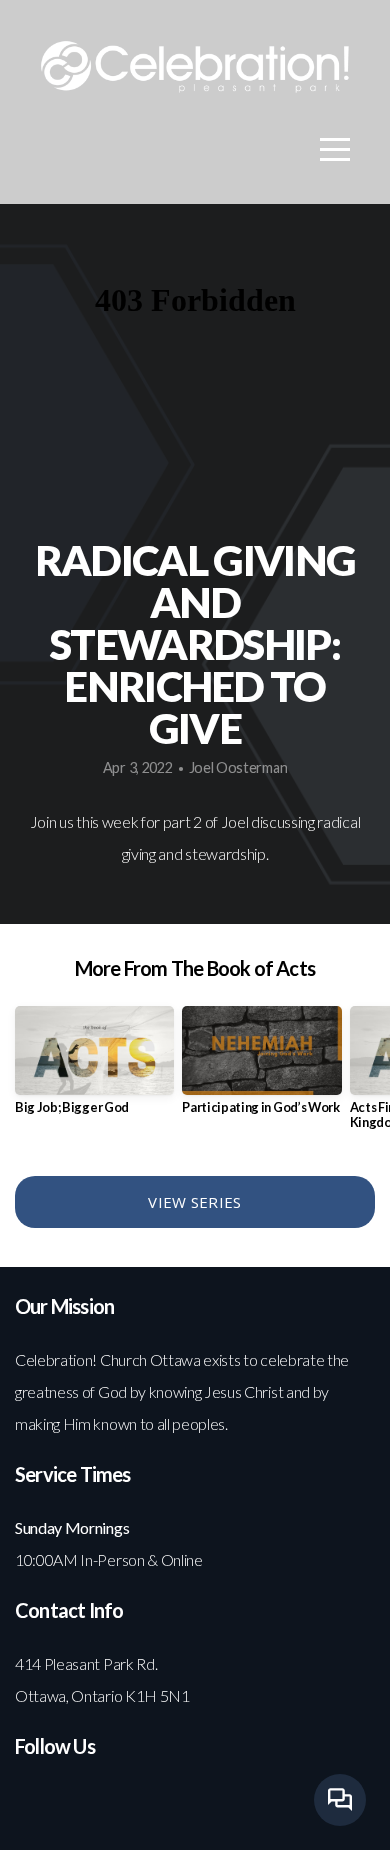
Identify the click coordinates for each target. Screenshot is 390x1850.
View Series (194, 1202)
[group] (94, 1068)
